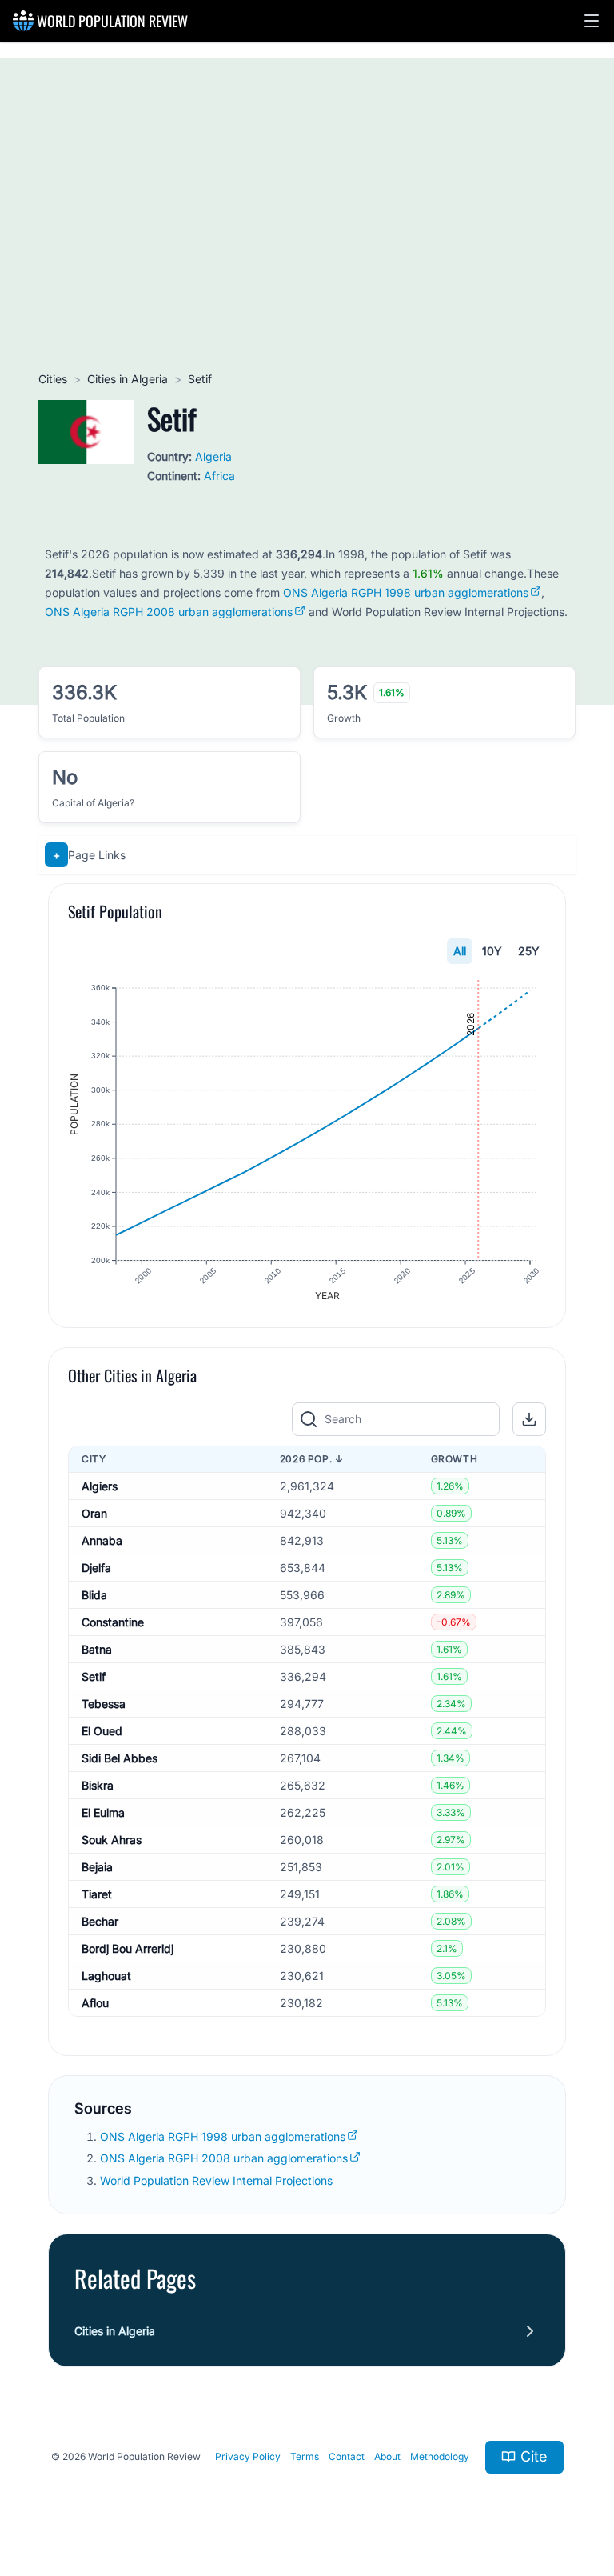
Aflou (95, 2003)
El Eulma (103, 1812)
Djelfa (96, 1568)
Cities (53, 379)
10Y (492, 951)
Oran (94, 1513)
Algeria (213, 456)
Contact (347, 2456)
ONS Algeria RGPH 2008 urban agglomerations (169, 612)
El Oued (102, 1731)
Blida (94, 1595)
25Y (529, 951)
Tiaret (97, 1894)
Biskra (98, 1785)
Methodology (440, 2456)
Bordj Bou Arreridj (128, 1948)
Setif (94, 1676)
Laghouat (106, 1976)
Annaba (102, 1540)
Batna (97, 1649)
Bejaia (97, 1867)
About (387, 2456)
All (460, 951)
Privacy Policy (248, 2456)
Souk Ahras (112, 1840)
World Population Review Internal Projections (216, 2180)
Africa (219, 476)
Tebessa (104, 1704)
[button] (592, 21)
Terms (305, 2456)
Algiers (100, 1486)
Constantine (113, 1622)
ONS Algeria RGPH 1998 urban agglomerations (406, 592)
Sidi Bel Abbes (120, 1758)
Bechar (100, 1921)
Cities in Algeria (128, 379)
